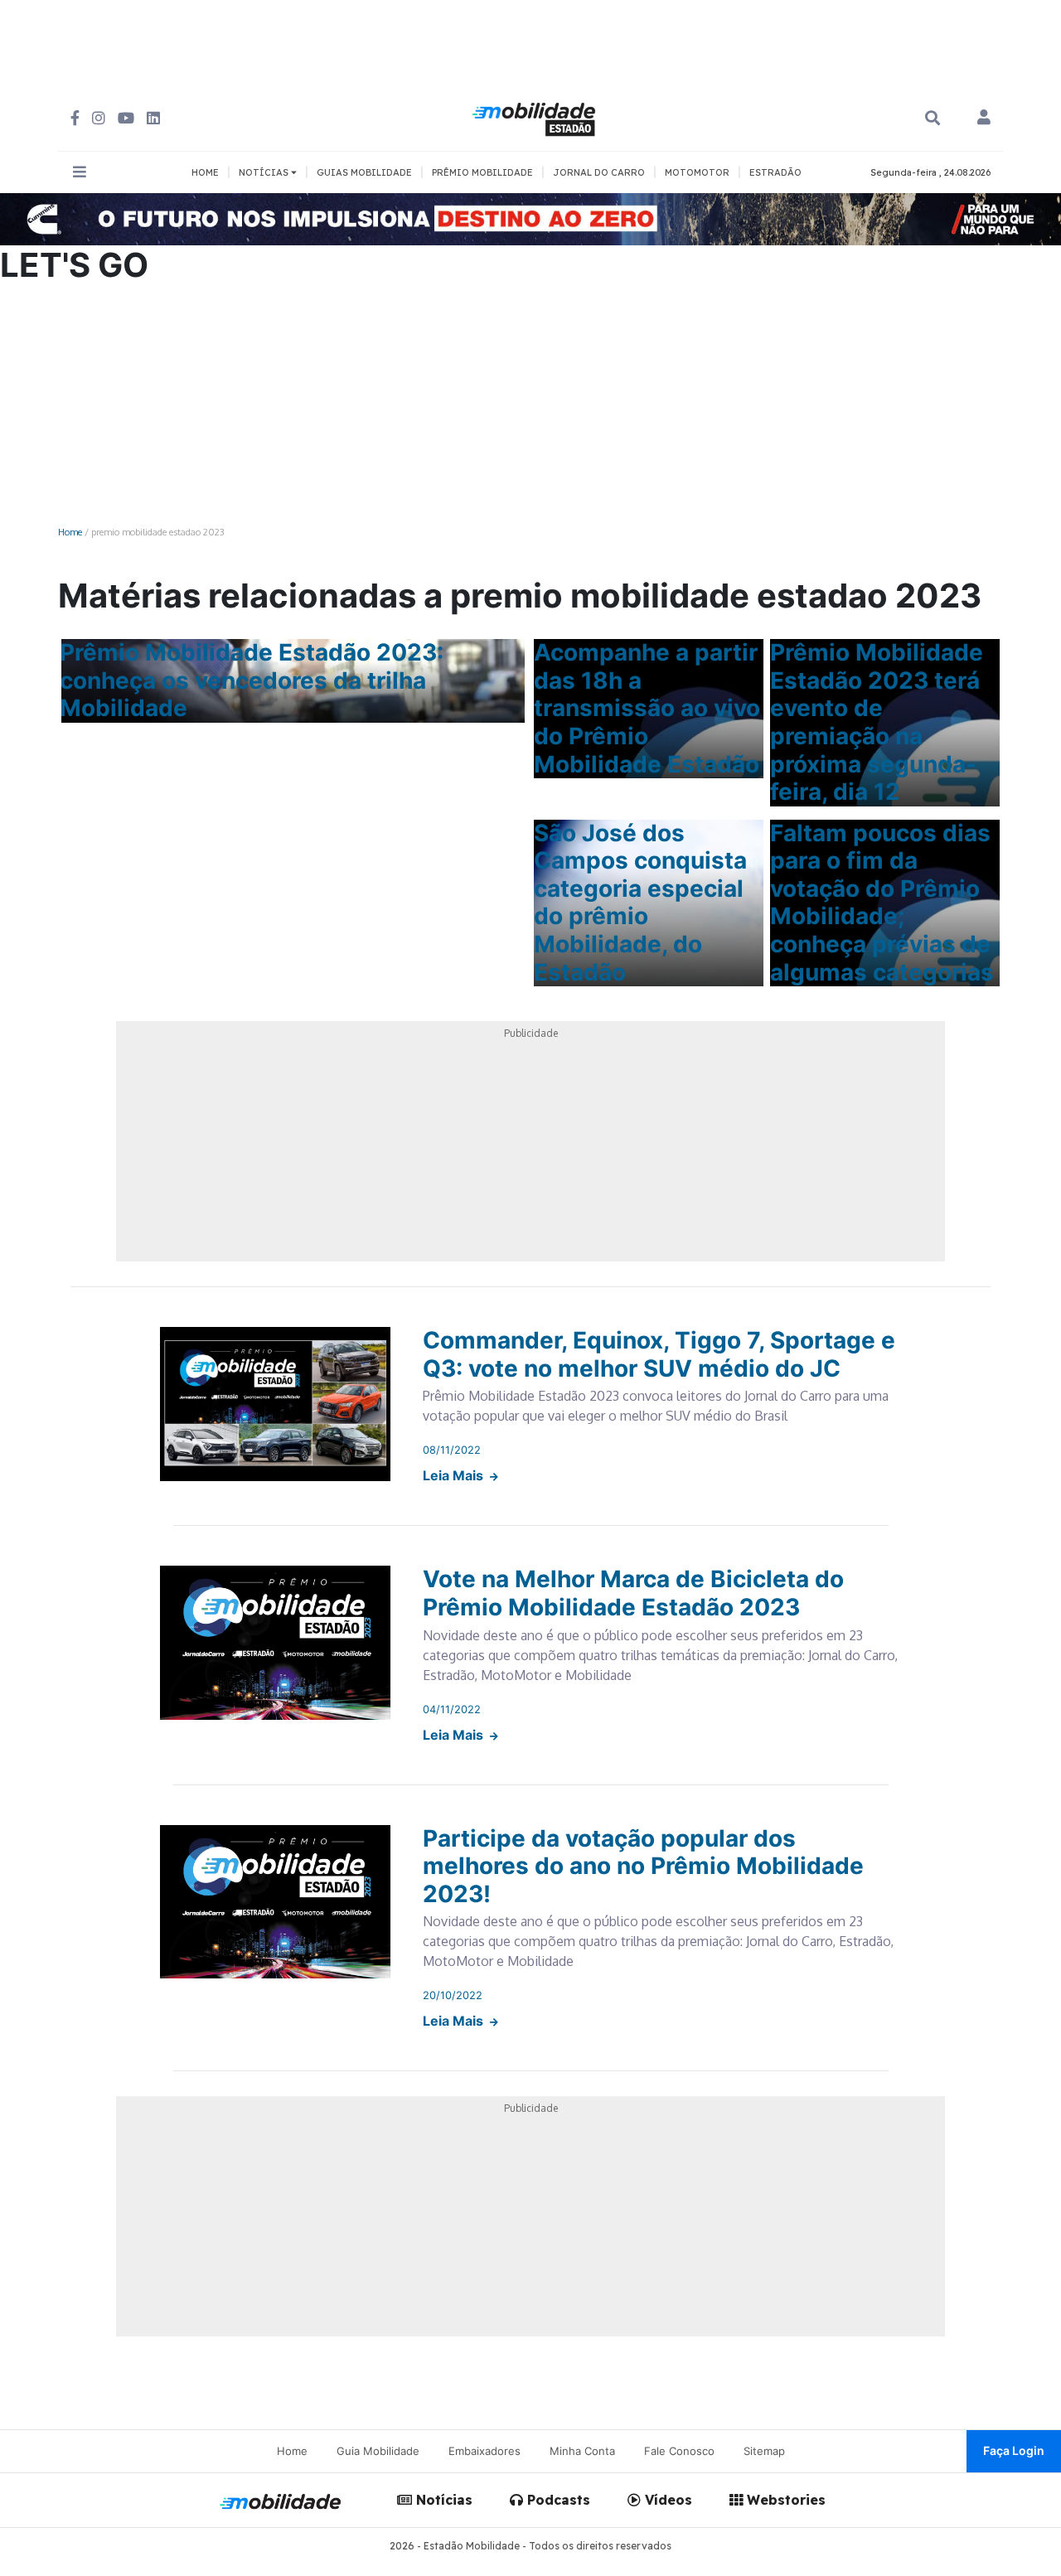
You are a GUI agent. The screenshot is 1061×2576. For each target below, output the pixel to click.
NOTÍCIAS (265, 172)
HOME (205, 172)
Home (70, 532)
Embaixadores (484, 2451)
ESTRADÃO (775, 172)
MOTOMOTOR (697, 172)
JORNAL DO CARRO (599, 172)
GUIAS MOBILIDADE (364, 172)
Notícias (442, 2500)
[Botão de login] (984, 119)
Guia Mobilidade (378, 2451)
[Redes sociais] (75, 118)
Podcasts (557, 2500)
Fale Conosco (679, 2451)
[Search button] (933, 118)
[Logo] (536, 117)
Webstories (784, 2500)
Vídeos (666, 2500)
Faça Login (1014, 2450)
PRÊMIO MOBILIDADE (482, 172)
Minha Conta (582, 2451)
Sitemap (764, 2451)
